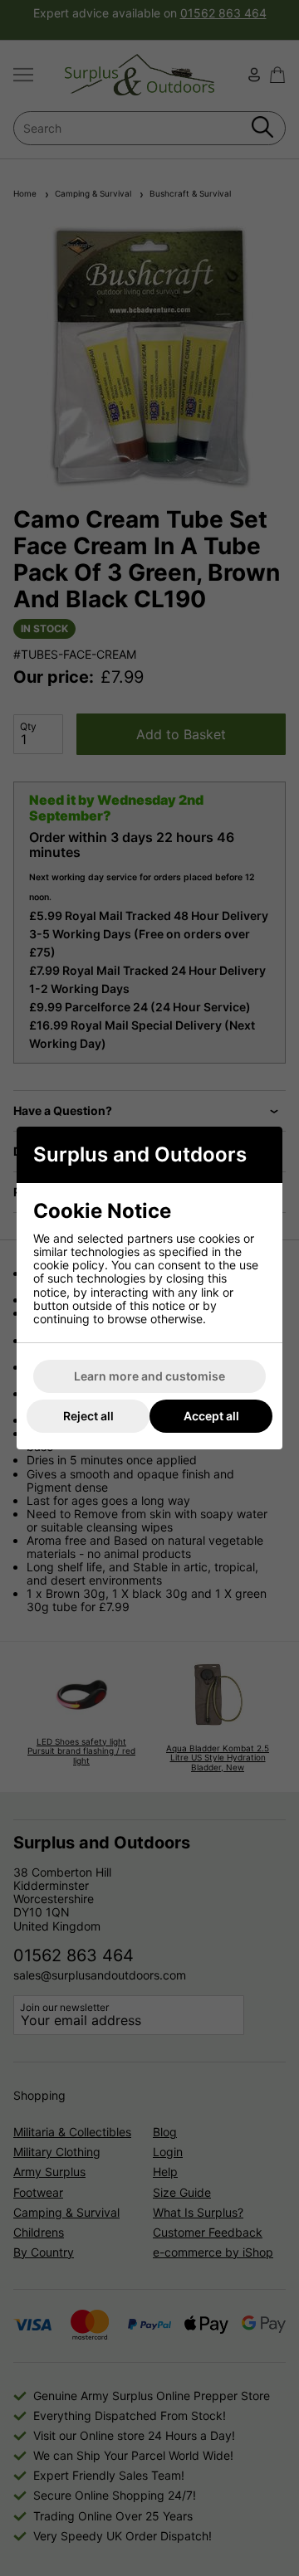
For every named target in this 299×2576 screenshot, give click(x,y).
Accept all (211, 1416)
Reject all (88, 1416)
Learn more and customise (149, 1376)
